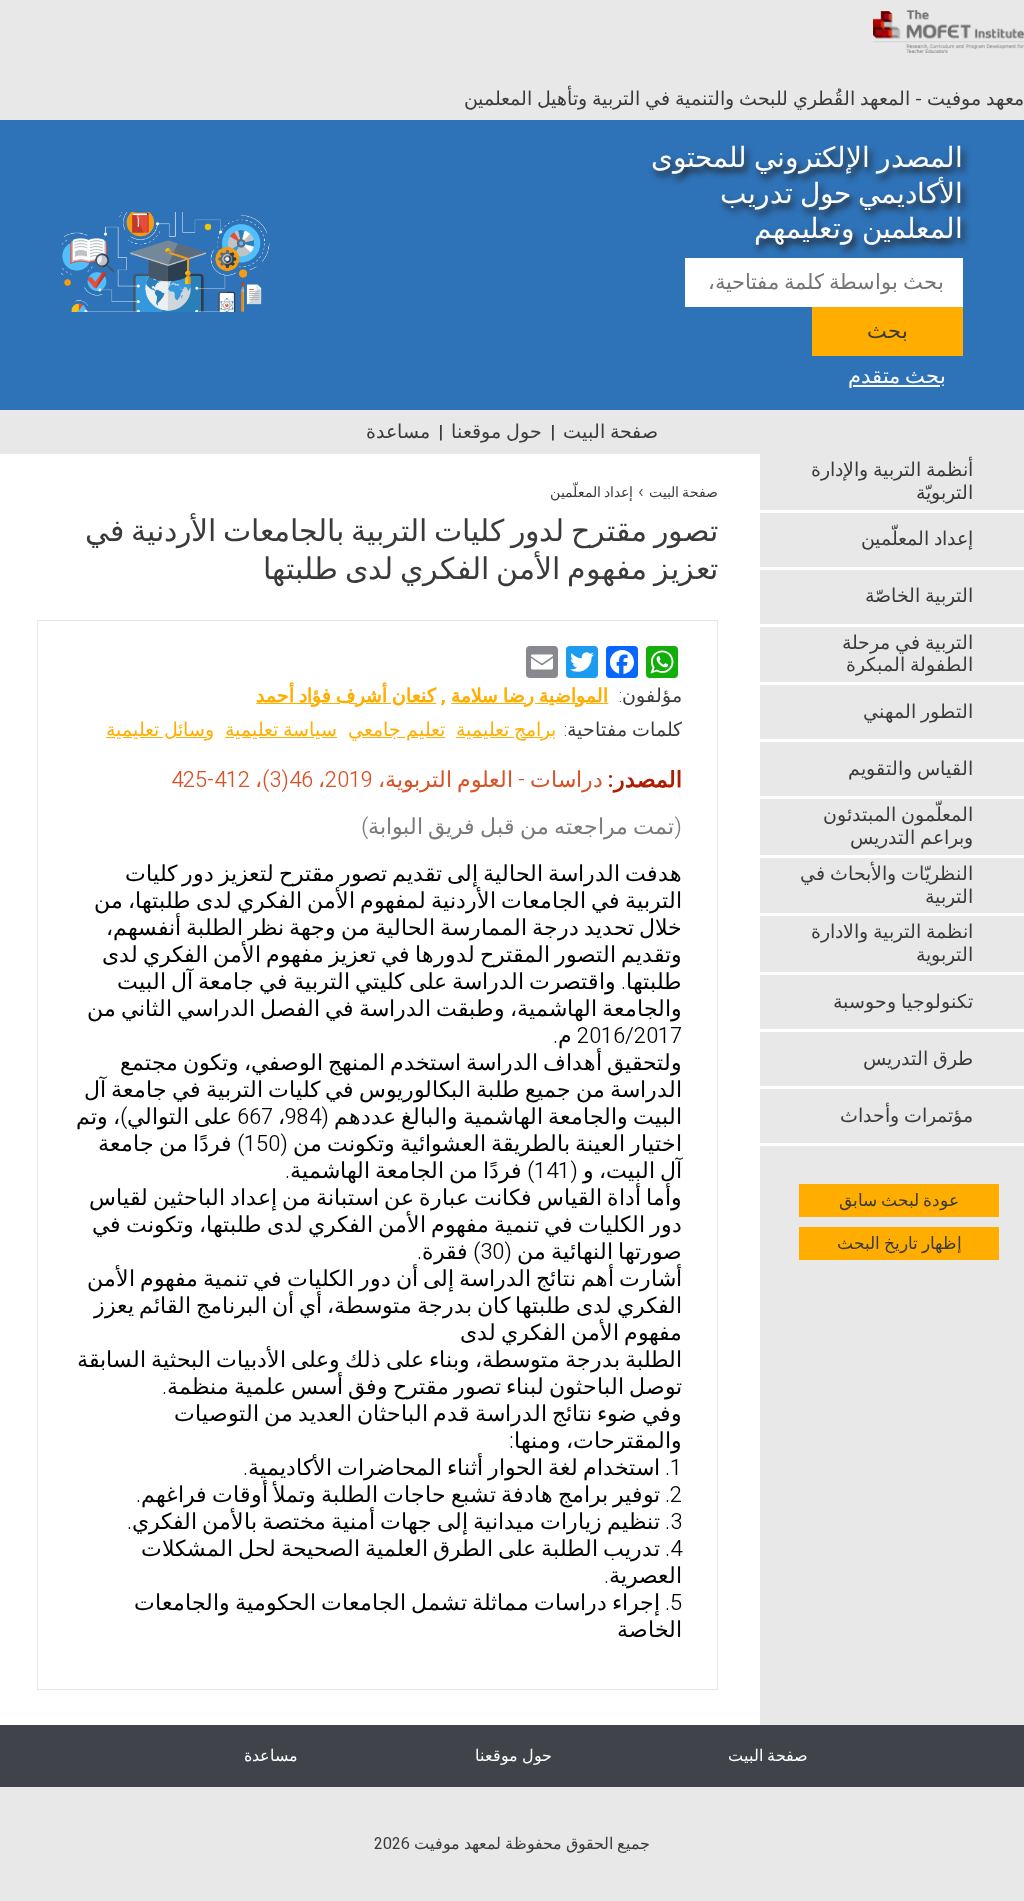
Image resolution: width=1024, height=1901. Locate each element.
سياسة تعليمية (281, 730)
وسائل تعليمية (160, 730)
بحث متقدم (897, 374)
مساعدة (398, 432)
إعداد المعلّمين (591, 492)
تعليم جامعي (396, 730)
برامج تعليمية (506, 730)
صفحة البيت (610, 432)
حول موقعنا (496, 432)
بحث (887, 331)
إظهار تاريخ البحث (899, 1243)
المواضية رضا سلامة (529, 696)
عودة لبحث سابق (899, 1200)
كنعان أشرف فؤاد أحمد (346, 696)
